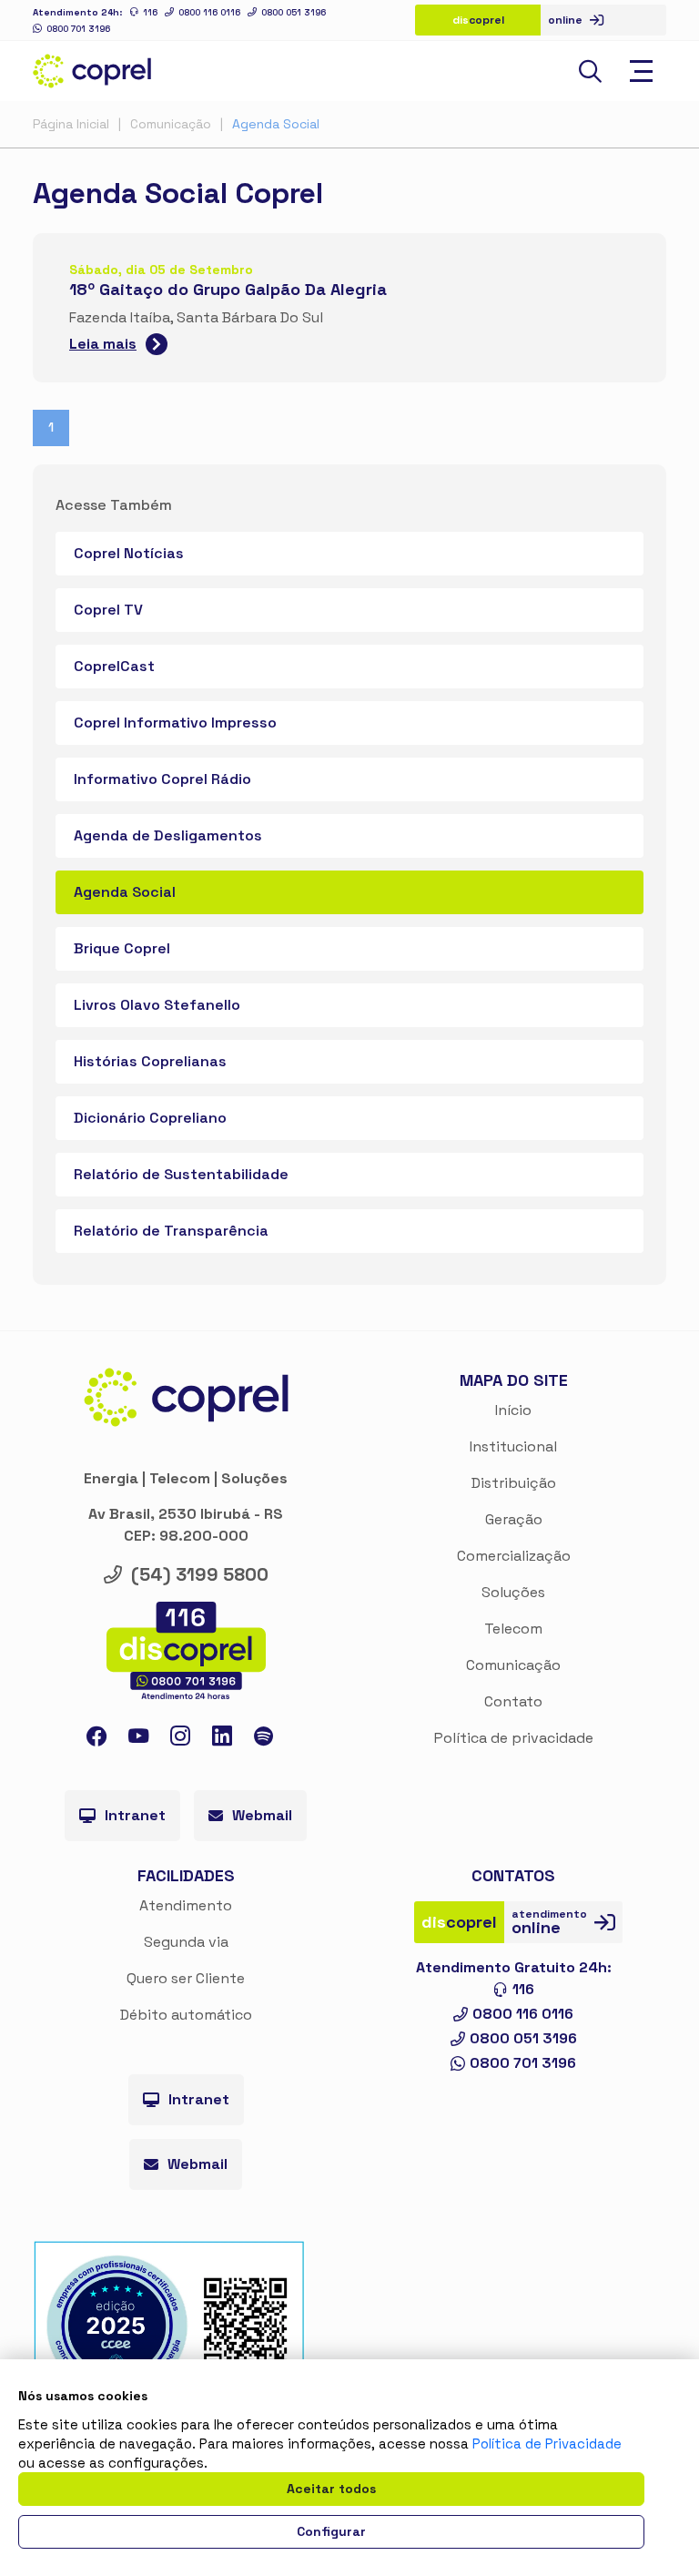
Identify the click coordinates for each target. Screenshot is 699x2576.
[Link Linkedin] (222, 1740)
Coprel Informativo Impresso (175, 723)
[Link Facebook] (96, 1740)
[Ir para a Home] (92, 71)
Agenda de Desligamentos (168, 835)
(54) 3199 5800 (200, 1574)
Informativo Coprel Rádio (162, 779)
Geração (514, 1519)
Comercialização (514, 1556)
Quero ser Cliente (186, 1978)
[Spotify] (263, 1739)
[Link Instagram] (180, 1740)
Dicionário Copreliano (150, 1118)
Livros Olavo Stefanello (157, 1005)
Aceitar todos (331, 2489)
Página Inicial (71, 124)
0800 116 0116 (209, 12)
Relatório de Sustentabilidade (181, 1174)
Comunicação (171, 124)
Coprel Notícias (129, 553)
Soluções (513, 1592)
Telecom (513, 1629)
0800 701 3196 (78, 29)
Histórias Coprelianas (150, 1061)
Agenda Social (276, 124)
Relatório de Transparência (171, 1231)
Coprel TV (108, 610)
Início (513, 1410)
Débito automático (186, 2015)
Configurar (331, 2531)
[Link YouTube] (138, 1740)
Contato (513, 1701)
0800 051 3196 (294, 12)
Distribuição (514, 1483)
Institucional (513, 1446)
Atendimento (186, 1905)
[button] (590, 71)
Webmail (262, 1815)
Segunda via (186, 1942)
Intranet (135, 1815)
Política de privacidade (514, 1738)
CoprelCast (114, 666)
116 (150, 12)
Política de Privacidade (547, 2444)
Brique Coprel (122, 948)
